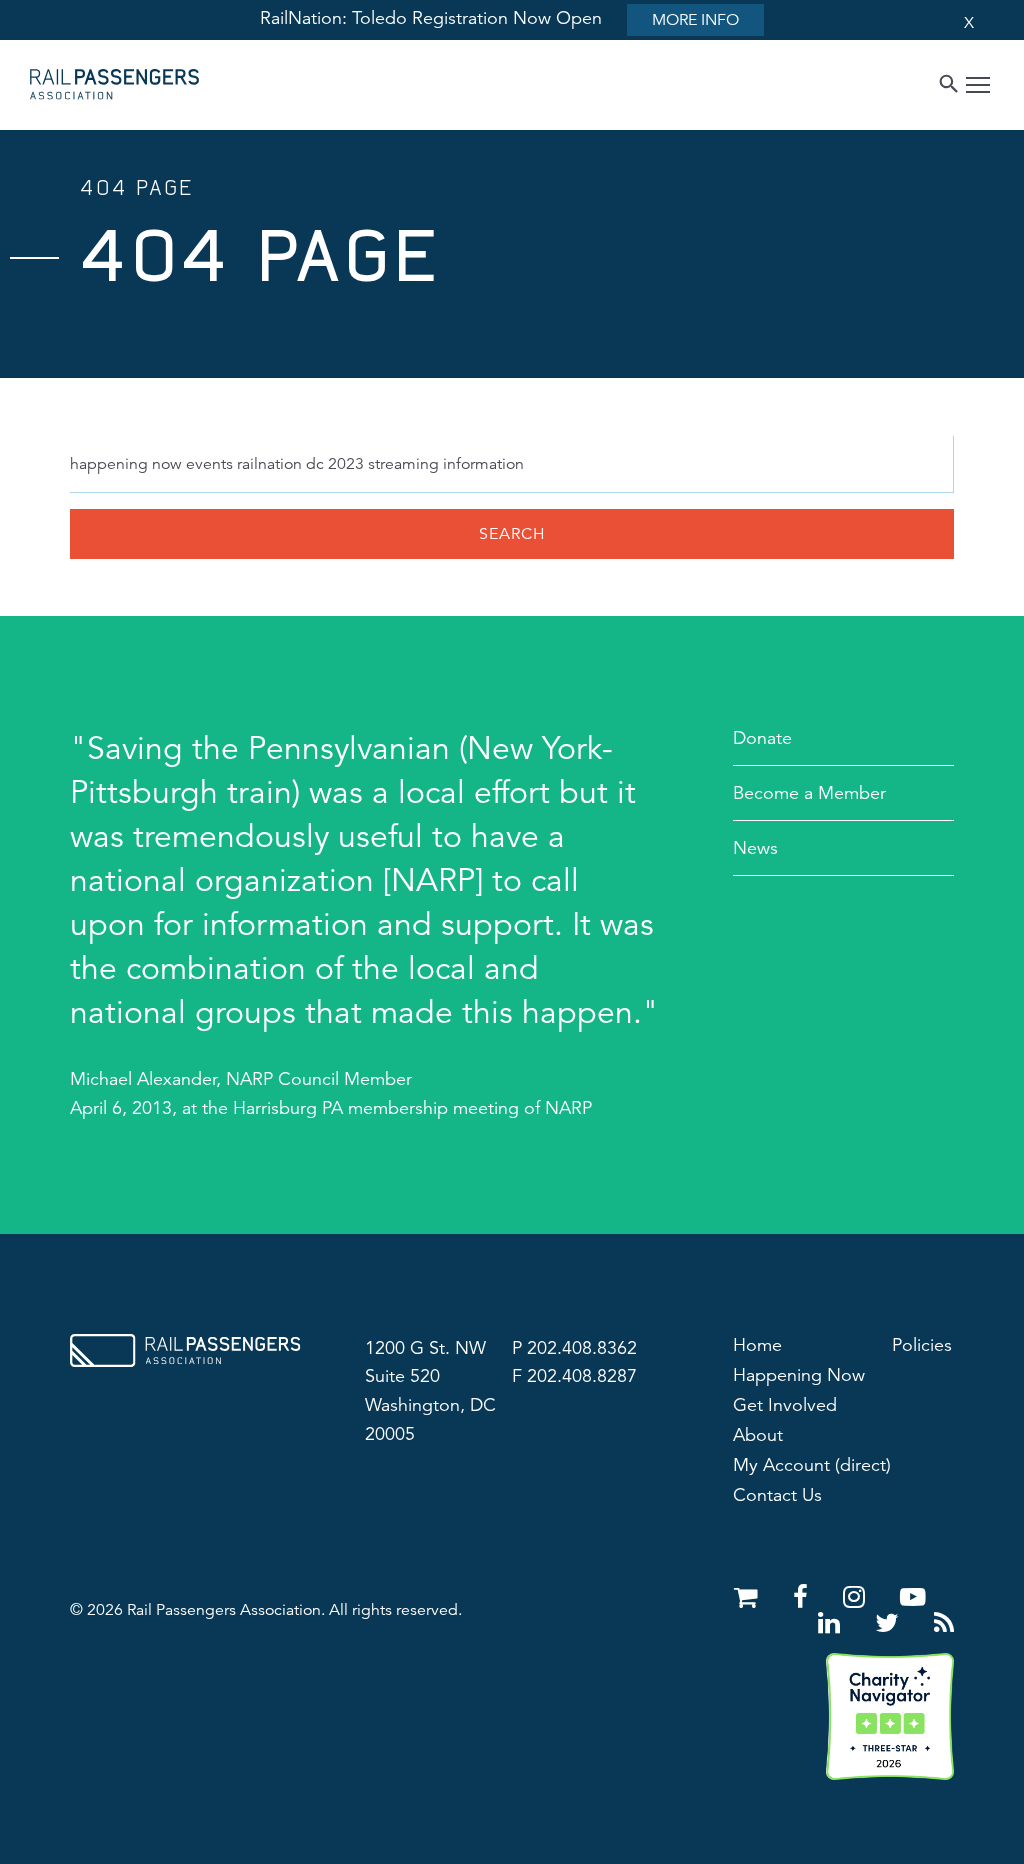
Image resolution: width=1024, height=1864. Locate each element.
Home (757, 1345)
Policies (922, 1345)
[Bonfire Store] (749, 1597)
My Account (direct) (812, 1465)
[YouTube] (913, 1597)
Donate (762, 738)
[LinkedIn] (832, 1623)
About (758, 1435)
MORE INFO (695, 20)
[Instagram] (857, 1597)
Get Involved (785, 1405)
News (755, 848)
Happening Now (799, 1375)
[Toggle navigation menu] (978, 87)
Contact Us (777, 1495)
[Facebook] (804, 1597)
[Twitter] (890, 1623)
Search (512, 534)
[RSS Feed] (944, 1623)
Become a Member (809, 793)
